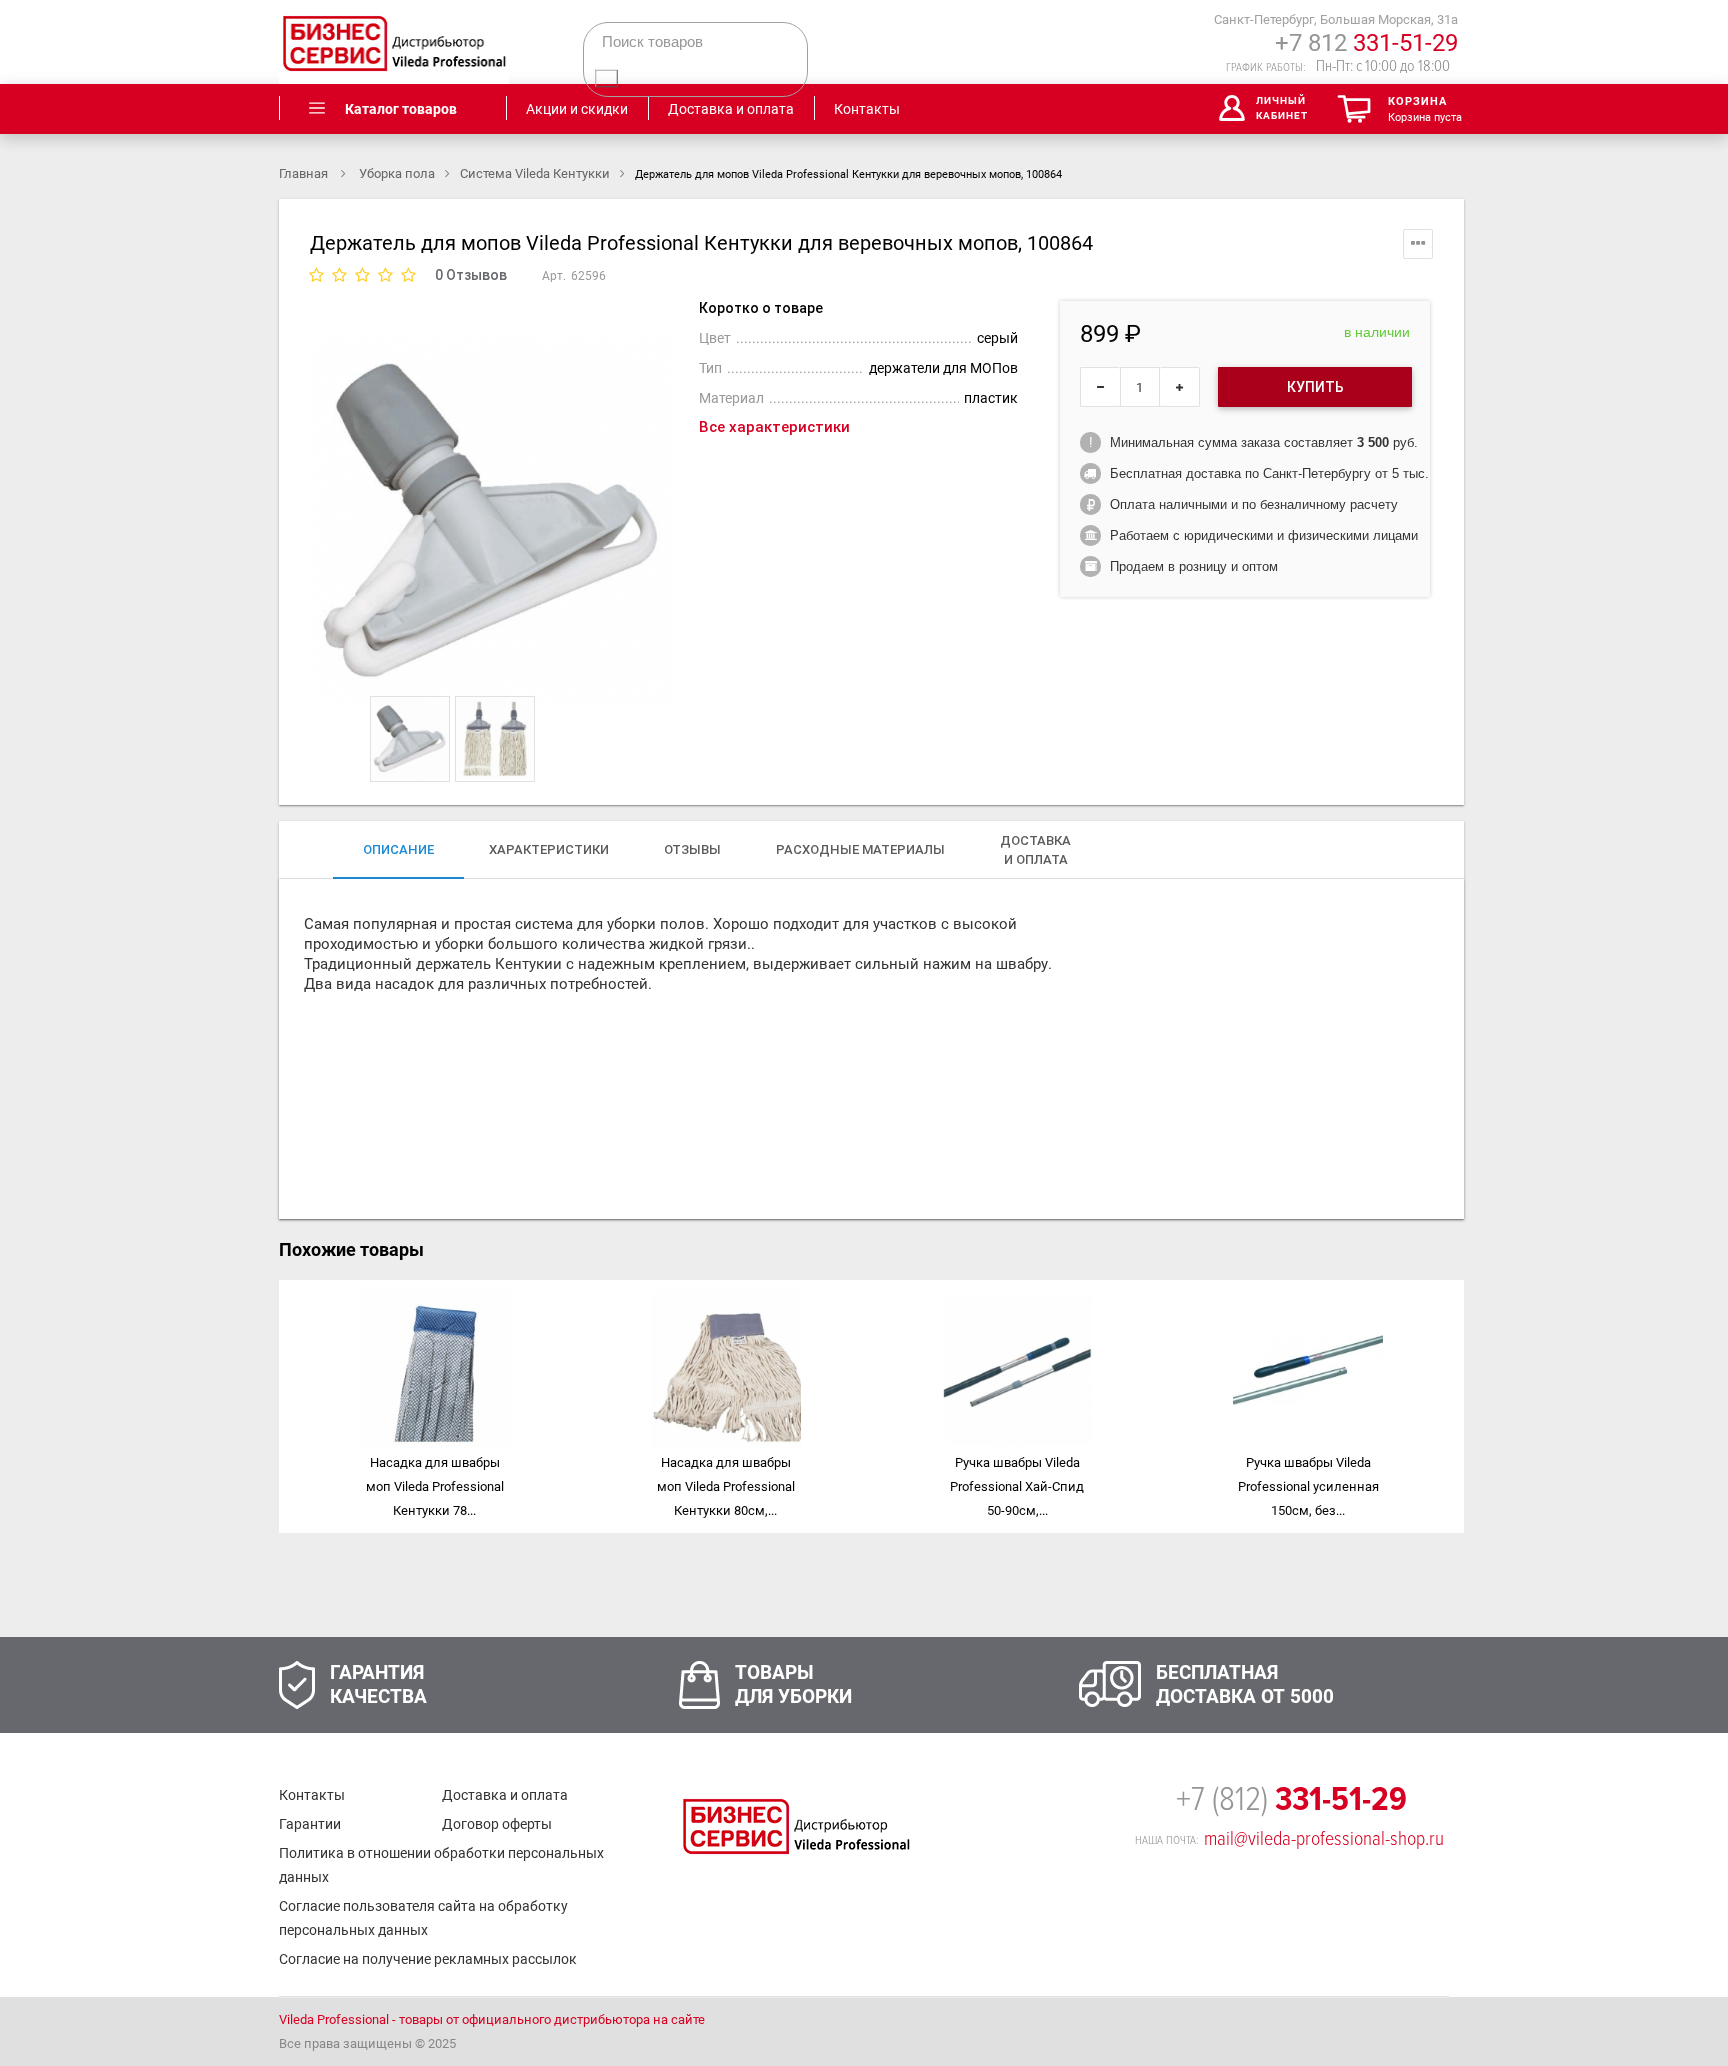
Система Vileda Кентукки (535, 173)
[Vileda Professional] (394, 42)
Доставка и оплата (505, 1795)
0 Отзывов (471, 275)
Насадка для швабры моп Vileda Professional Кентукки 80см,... (726, 1486)
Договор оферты (497, 1824)
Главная (305, 173)
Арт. (554, 276)
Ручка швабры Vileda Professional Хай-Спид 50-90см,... (1017, 1486)
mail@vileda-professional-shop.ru (1324, 1839)
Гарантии (310, 1824)
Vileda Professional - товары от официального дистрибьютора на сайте (492, 2019)
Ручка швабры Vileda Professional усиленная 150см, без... (1308, 1486)
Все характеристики (774, 427)
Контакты (312, 1795)
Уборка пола (397, 173)
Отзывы (692, 849)
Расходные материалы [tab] (860, 849)
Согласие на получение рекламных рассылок (428, 1959)
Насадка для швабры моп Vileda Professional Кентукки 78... (435, 1486)
